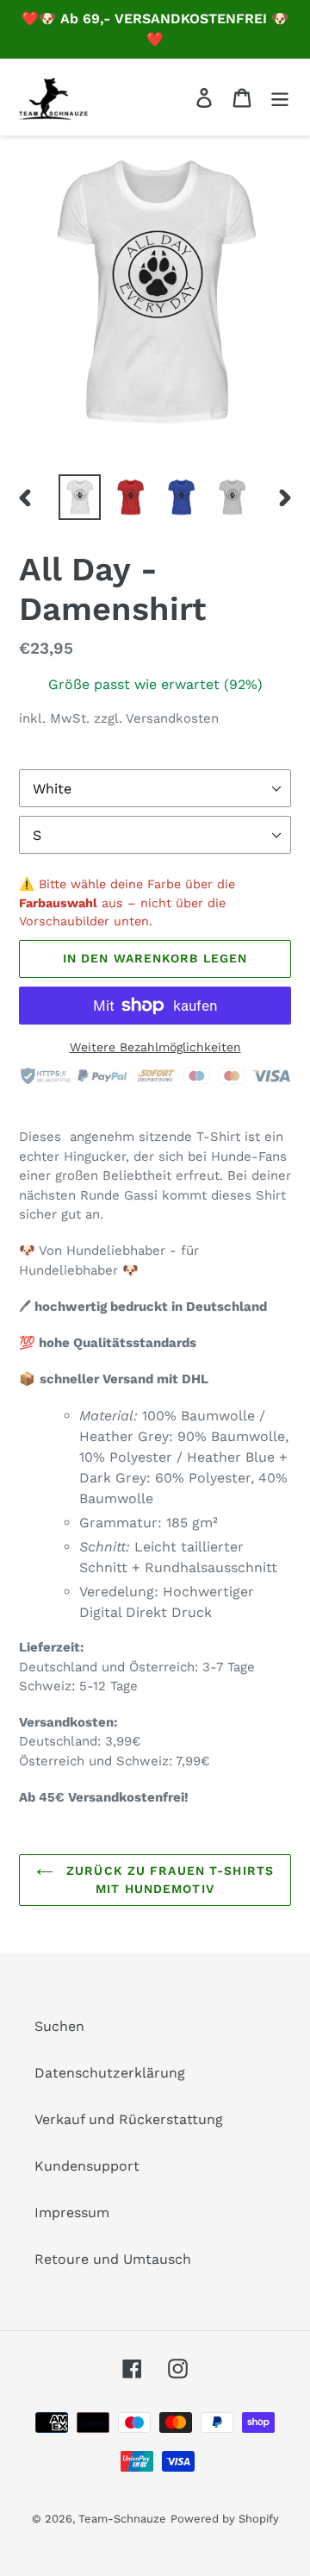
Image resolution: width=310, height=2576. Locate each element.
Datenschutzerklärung (110, 2073)
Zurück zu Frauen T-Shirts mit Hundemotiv (168, 1880)
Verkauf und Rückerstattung (129, 2119)
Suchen (59, 2026)
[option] (80, 498)
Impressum (72, 2212)
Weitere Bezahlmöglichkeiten (155, 1047)
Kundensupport (87, 2166)
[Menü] (280, 97)
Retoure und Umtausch (113, 2259)
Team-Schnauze (122, 2519)
